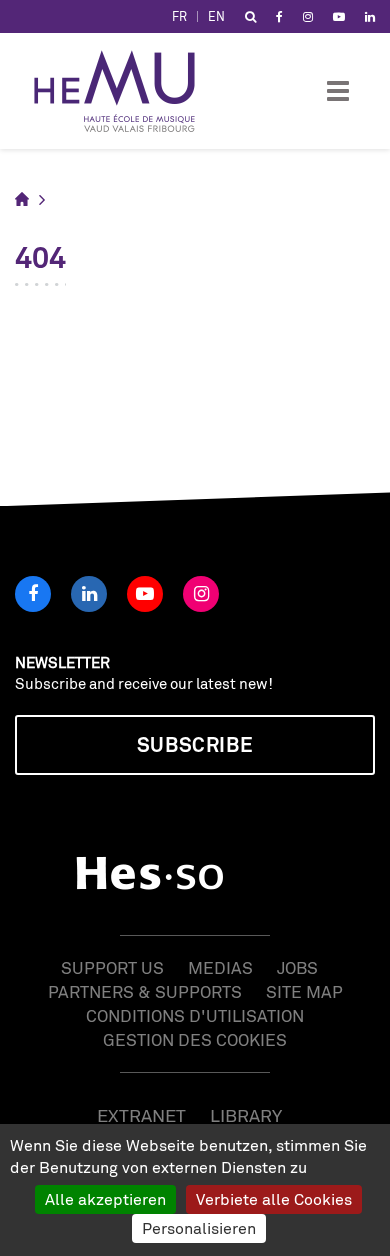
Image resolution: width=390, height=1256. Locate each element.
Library (246, 1115)
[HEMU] (124, 91)
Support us (112, 967)
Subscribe (195, 744)
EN (216, 16)
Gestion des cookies (195, 1039)
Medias (220, 967)
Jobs (297, 967)
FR (179, 16)
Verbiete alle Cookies (274, 1199)
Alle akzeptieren (105, 1199)
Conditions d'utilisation (195, 1015)
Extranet (141, 1115)
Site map (304, 991)
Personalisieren (199, 1228)
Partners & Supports (145, 991)
